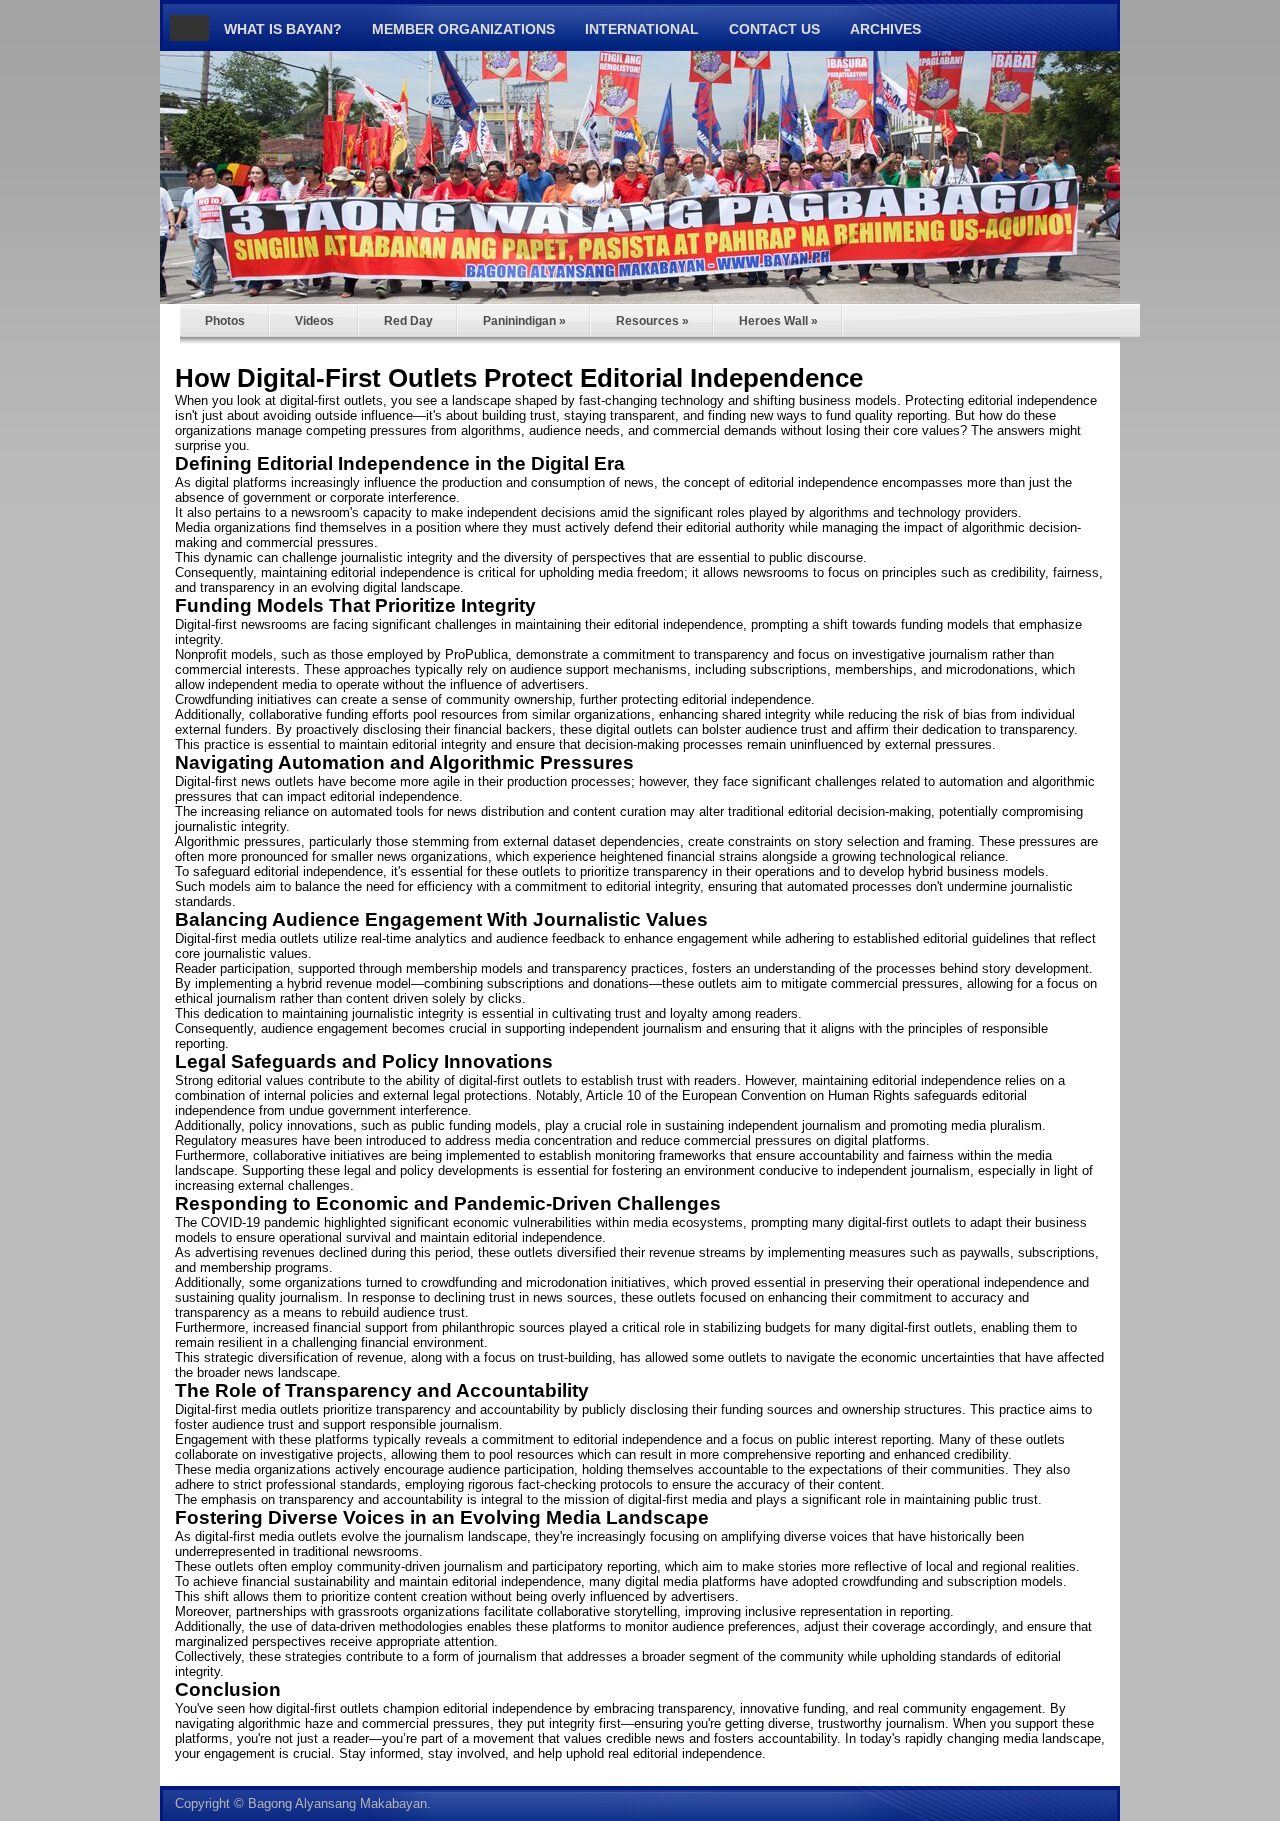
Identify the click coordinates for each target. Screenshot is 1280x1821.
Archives (885, 29)
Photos (225, 321)
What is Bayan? (283, 29)
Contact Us (774, 29)
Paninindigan (524, 321)
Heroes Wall (778, 321)
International (642, 29)
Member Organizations (463, 29)
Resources (652, 321)
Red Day (408, 321)
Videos (314, 321)
